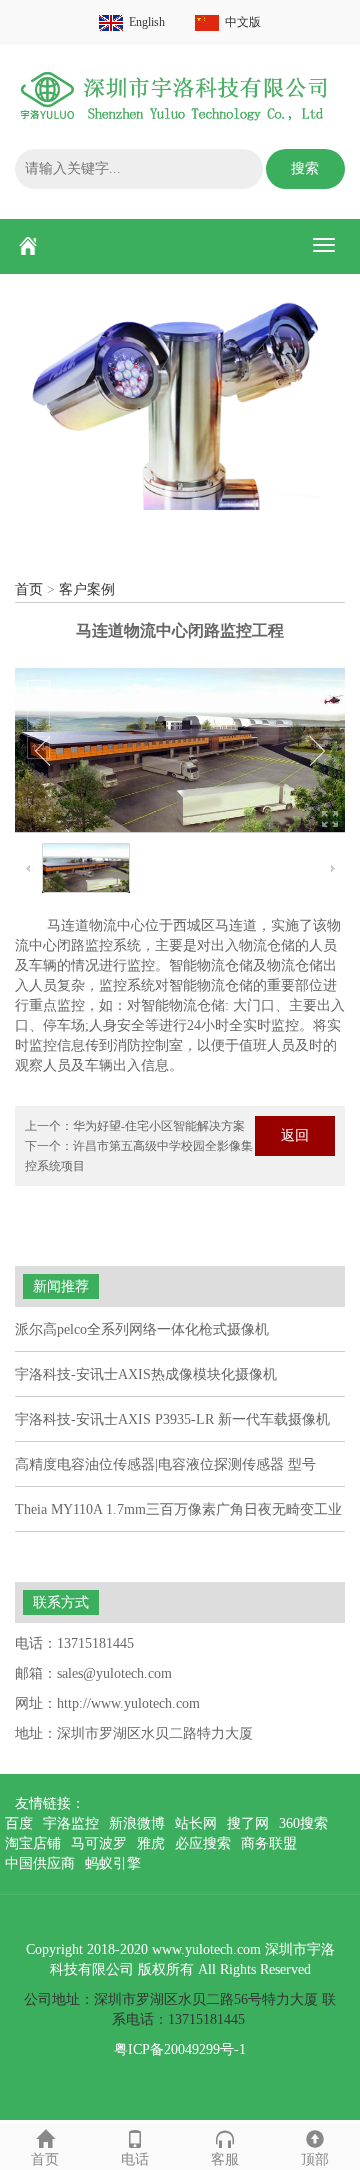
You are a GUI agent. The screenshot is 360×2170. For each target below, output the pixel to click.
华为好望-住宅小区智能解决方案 (159, 1126)
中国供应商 (40, 1863)
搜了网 (248, 1823)
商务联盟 (269, 1843)
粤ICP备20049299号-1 (180, 2049)
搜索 (305, 168)
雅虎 (151, 1843)
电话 (135, 2159)
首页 (29, 589)
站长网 (196, 1823)
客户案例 (87, 589)
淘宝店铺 (33, 1843)
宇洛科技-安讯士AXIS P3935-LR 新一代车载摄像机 (172, 1419)
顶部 (315, 2159)
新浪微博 (137, 1823)
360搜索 (303, 1823)
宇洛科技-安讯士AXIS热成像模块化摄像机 (146, 1374)
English (147, 22)
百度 (19, 1823)
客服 (225, 2159)
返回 (295, 1135)
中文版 (243, 22)
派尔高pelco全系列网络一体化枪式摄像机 (142, 1329)
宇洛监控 (71, 1823)
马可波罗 (99, 1843)
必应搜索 (203, 1843)
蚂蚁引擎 (113, 1863)
